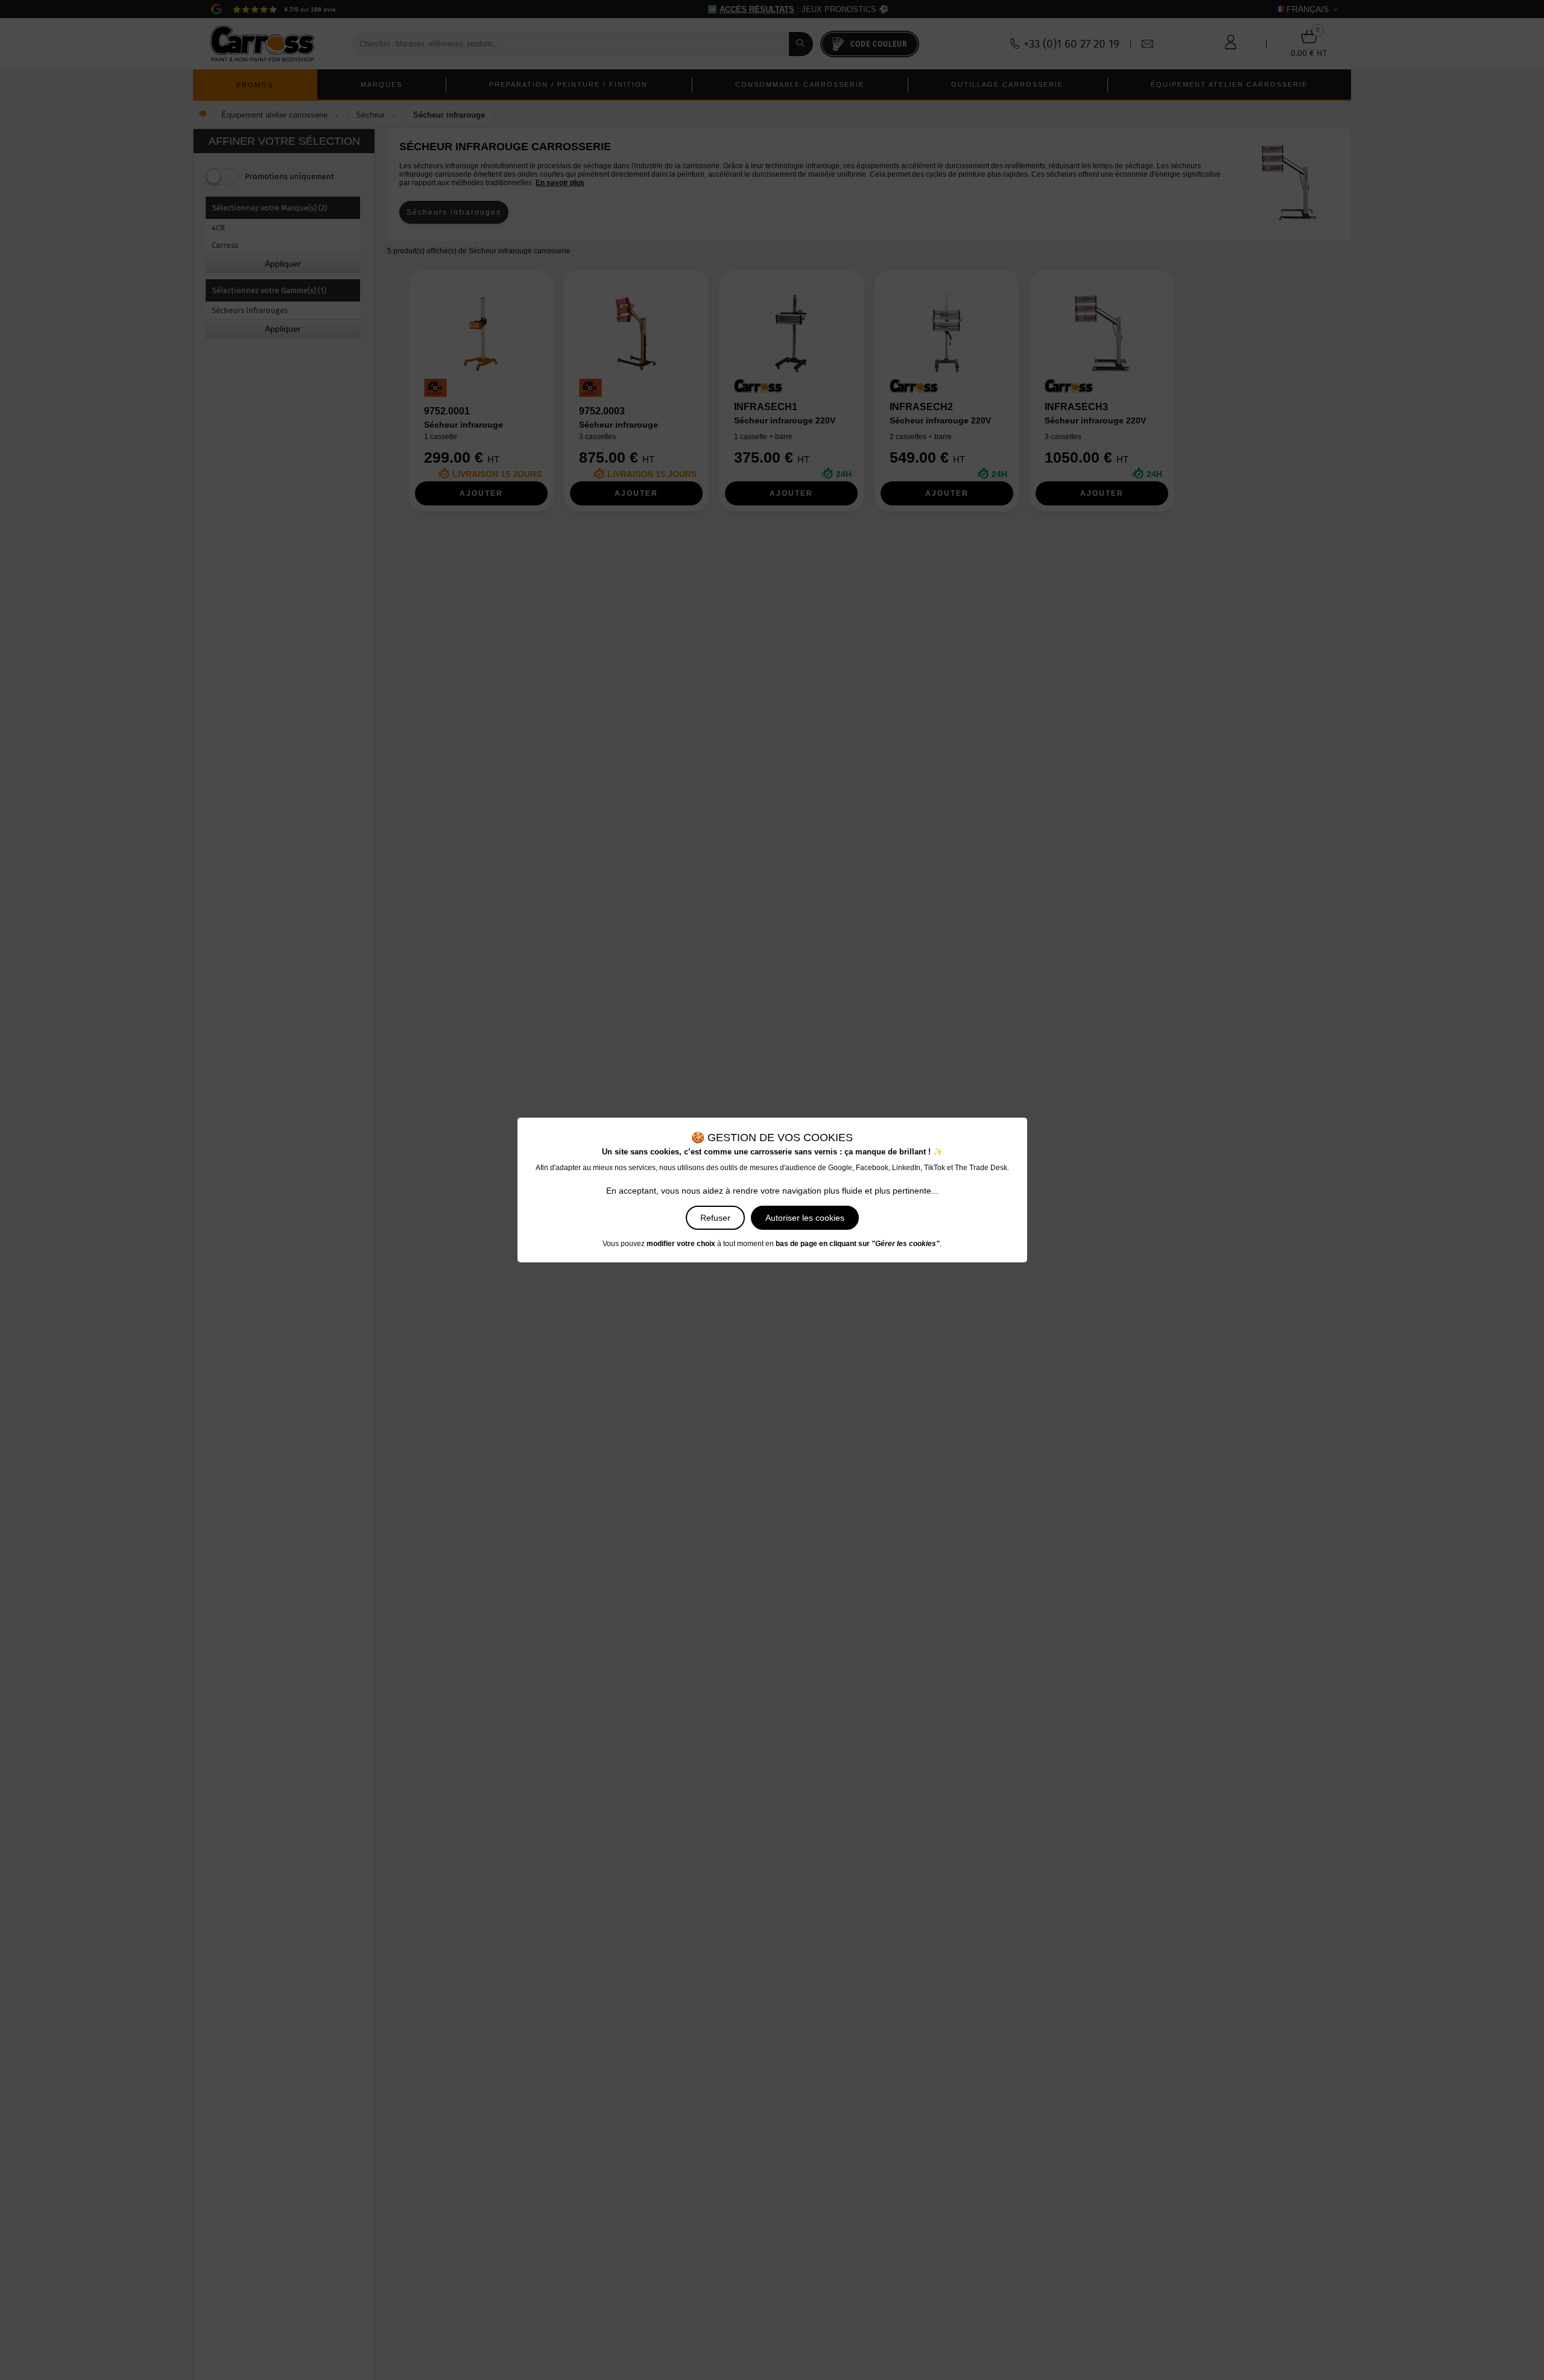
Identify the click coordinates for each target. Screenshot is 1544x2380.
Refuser (715, 1218)
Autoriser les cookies (805, 1218)
